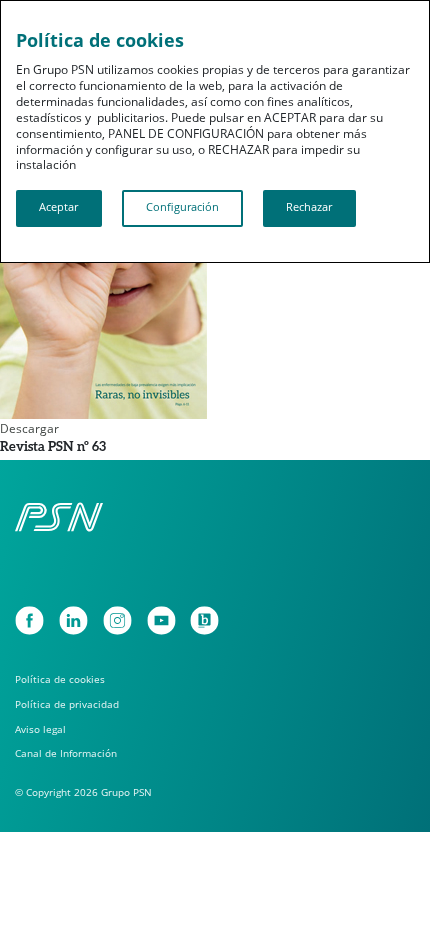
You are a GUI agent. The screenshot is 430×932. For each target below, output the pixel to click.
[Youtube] (161, 620)
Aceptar (58, 207)
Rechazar (309, 207)
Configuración (182, 207)
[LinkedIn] (73, 620)
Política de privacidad (67, 704)
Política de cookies (60, 679)
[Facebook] (29, 620)
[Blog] (204, 620)
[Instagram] (117, 620)
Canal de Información (66, 753)
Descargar (29, 428)
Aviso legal (40, 729)
